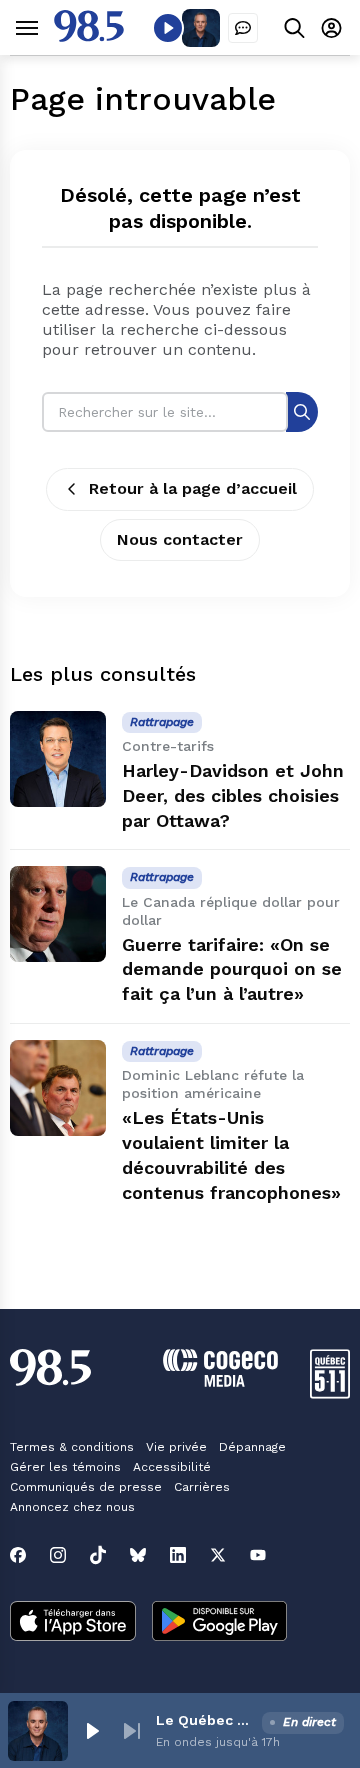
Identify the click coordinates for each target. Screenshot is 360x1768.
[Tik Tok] (98, 1555)
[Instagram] (58, 1555)
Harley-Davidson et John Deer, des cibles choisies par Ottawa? (233, 795)
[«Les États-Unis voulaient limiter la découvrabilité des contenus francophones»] (58, 1088)
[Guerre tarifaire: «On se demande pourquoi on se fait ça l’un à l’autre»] (58, 914)
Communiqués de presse (86, 1487)
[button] (92, 1731)
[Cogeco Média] (220, 1381)
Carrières (202, 1487)
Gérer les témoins (65, 1467)
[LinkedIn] (178, 1555)
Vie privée (176, 1447)
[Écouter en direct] (168, 28)
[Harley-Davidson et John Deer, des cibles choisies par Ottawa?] (58, 759)
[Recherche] (302, 411)
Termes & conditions (72, 1447)
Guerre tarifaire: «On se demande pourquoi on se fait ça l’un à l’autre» (232, 969)
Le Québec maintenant (205, 1720)
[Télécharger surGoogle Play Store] (219, 1623)
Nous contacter (180, 539)
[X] (218, 1555)
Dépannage (252, 1447)
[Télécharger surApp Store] (73, 1623)
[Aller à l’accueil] (89, 36)
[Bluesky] (138, 1555)
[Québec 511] (330, 1393)
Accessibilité (172, 1467)
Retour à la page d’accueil (193, 488)
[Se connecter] (331, 27)
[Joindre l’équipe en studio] (243, 28)
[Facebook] (18, 1555)
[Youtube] (258, 1555)
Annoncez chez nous (72, 1507)
